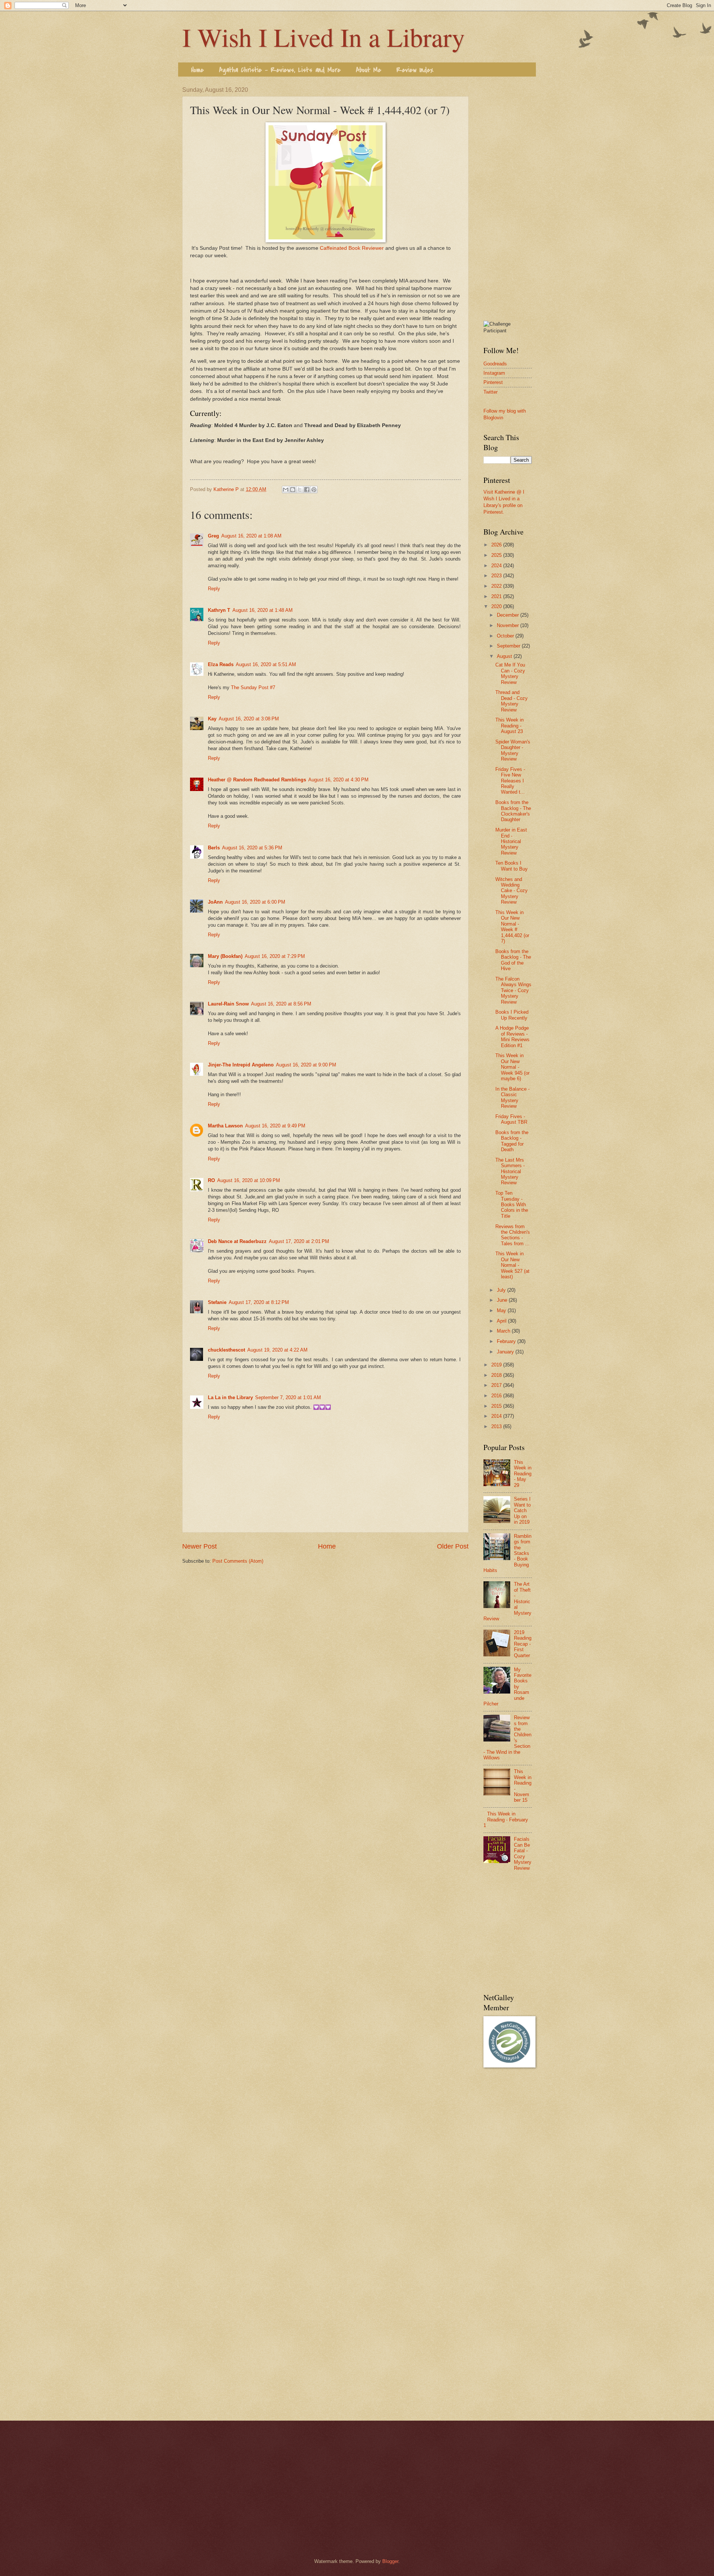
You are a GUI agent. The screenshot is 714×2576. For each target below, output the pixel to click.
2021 (497, 596)
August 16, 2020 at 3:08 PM (249, 719)
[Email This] (286, 490)
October (506, 636)
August (505, 656)
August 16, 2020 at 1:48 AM (263, 610)
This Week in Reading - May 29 (523, 1474)
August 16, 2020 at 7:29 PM (275, 956)
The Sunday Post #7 (253, 687)
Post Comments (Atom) (238, 1561)
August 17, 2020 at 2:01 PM (299, 1241)
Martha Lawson (225, 1126)
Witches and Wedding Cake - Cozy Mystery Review (512, 891)
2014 (497, 1416)
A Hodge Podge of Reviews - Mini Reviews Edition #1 (512, 1037)
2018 (497, 1375)
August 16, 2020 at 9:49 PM (275, 1126)
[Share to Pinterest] (314, 490)
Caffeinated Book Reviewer (352, 248)
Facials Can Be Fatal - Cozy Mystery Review (523, 1853)
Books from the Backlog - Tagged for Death (512, 1141)
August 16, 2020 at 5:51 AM (266, 664)
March (504, 1331)
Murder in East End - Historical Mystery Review (511, 841)
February (507, 1341)
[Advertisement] (508, 198)
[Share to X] (300, 490)
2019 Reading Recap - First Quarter (523, 1644)
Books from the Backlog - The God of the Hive (513, 960)
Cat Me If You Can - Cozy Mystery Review (510, 673)
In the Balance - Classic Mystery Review (512, 1097)
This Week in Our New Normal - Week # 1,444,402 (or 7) (512, 927)
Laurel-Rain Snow (228, 1004)
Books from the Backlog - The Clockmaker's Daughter (513, 811)
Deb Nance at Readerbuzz (237, 1241)
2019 (497, 1365)
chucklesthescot (226, 1350)
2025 (497, 555)
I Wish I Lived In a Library (324, 37)
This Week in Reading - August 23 (509, 726)
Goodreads (495, 364)
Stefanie (217, 1302)
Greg (213, 536)
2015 (497, 1406)
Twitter (491, 392)
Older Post (453, 1546)
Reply (214, 589)
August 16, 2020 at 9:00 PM (306, 1065)
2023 (497, 576)
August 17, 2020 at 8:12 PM (259, 1302)
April (502, 1321)
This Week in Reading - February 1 (506, 1820)
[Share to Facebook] (307, 490)
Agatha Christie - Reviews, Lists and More (280, 70)
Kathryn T (219, 610)
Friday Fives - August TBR (511, 1119)
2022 (497, 586)
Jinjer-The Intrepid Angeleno (241, 1065)
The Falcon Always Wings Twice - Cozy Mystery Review (513, 990)
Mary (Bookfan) (225, 956)
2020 (497, 606)
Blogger (390, 2561)
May (502, 1310)
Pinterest (493, 382)
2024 (497, 566)
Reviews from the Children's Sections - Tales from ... (513, 1235)
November (509, 625)
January (506, 1352)
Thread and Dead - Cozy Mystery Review (512, 701)
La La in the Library (230, 1397)
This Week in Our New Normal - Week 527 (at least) (512, 1265)
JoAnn (215, 902)
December (509, 615)
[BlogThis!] (293, 490)
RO (211, 1180)
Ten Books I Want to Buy (512, 866)
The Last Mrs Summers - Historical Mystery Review (510, 1171)
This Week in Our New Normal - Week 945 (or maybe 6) (512, 1067)
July (502, 1290)
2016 (497, 1396)
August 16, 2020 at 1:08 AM (251, 536)
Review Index (415, 70)
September (509, 646)
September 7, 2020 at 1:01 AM (288, 1397)
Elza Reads (221, 664)
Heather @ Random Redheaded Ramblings (257, 780)
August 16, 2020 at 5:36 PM (252, 848)
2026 (497, 545)
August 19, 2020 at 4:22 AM (277, 1350)
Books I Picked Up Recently (512, 1015)
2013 (497, 1426)
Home (197, 70)
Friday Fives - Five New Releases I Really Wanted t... (510, 781)
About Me (369, 70)
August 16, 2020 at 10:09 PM (249, 1180)
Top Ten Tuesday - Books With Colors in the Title (512, 1205)
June (503, 1300)
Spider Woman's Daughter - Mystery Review (513, 750)
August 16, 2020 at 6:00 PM (255, 902)
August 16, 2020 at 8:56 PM (281, 1004)
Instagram (494, 373)
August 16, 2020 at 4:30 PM (338, 780)
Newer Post (200, 1546)
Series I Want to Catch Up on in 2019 (522, 1510)
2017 (497, 1385)
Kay (212, 719)
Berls (214, 848)
